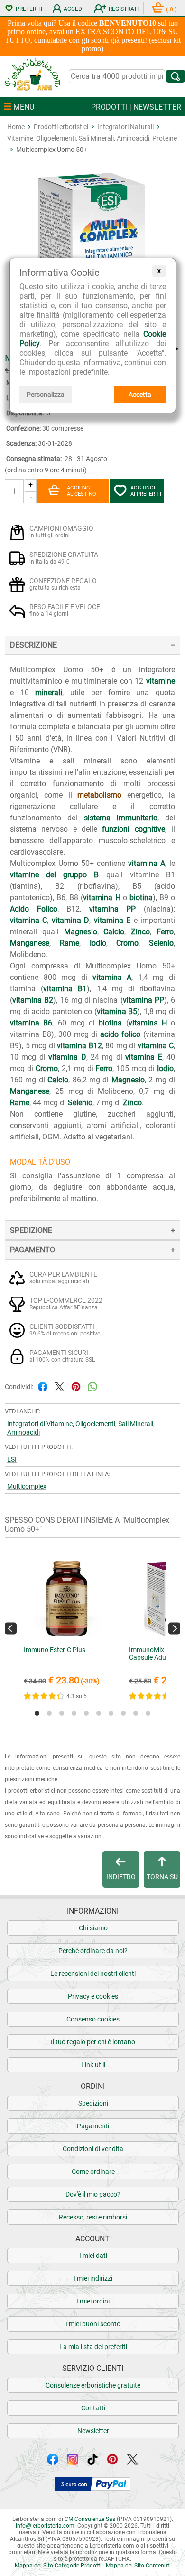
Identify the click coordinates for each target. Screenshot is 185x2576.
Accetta (140, 395)
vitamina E (112, 920)
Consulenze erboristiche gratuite (93, 2385)
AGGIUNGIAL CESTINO (82, 491)
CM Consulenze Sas (90, 2519)
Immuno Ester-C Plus (55, 1650)
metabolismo (99, 795)
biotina (141, 898)
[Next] (174, 1628)
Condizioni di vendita (93, 2149)
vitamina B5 (117, 1011)
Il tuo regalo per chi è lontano (93, 2042)
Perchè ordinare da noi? (93, 1951)
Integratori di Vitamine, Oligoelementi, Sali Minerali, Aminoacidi (81, 1428)
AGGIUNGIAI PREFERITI (146, 491)
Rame (69, 943)
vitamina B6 (31, 1023)
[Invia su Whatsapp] (92, 1386)
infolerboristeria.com (45, 2526)
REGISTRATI (124, 9)
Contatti (93, 2408)
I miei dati (93, 2256)
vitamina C (28, 920)
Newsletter (93, 2431)
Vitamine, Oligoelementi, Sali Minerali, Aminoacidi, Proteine (92, 138)
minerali (49, 692)
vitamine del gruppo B (55, 875)
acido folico (120, 1034)
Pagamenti (93, 2126)
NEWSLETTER (157, 107)
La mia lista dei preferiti (93, 2347)
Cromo (127, 943)
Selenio (161, 943)
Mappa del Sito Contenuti (138, 2566)
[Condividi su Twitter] (59, 1386)
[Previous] (11, 1628)
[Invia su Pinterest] (76, 1386)
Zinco (140, 932)
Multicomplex (27, 1486)
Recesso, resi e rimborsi (93, 2217)
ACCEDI (74, 9)
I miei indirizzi (93, 2278)
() (171, 9)
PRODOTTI (109, 107)
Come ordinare (93, 2172)
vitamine (161, 681)
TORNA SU (162, 1877)
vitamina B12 (79, 1046)
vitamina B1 (65, 989)
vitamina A (147, 863)
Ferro (165, 932)
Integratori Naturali (125, 127)
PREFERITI (29, 9)
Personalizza (46, 395)
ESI (12, 1459)
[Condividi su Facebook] (43, 1386)
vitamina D (70, 920)
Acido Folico (34, 909)
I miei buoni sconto (93, 2324)
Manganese (30, 943)
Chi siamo (93, 1928)
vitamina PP (113, 909)
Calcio (114, 932)
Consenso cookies (93, 2019)
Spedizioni (93, 2103)
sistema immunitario (121, 818)
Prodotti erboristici (61, 127)
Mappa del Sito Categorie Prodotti (58, 2566)
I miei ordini (93, 2301)
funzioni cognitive (133, 829)
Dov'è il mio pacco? (93, 2194)
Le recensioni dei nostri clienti (93, 1974)
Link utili (93, 2065)
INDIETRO (121, 1877)
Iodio (98, 943)
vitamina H (102, 898)
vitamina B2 (33, 1000)
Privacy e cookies (93, 1996)
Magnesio (81, 932)
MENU (23, 107)
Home (16, 127)
